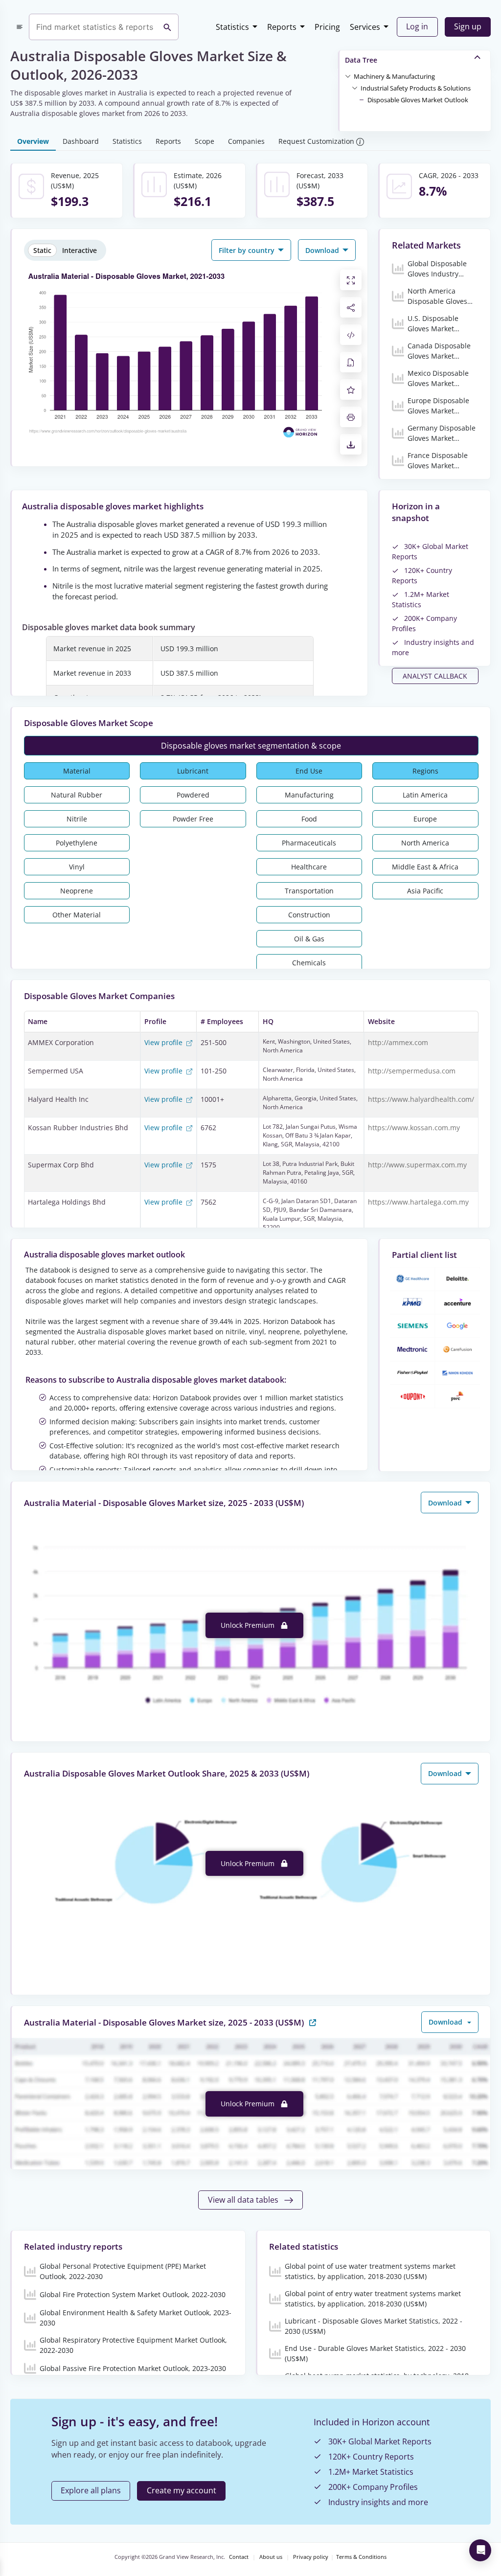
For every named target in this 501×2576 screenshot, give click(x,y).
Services (365, 27)
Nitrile (77, 819)
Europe (425, 819)
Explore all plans (91, 2490)
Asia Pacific (425, 891)
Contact (239, 2557)
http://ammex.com (398, 1042)
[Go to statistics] (313, 2022)
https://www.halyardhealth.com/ (421, 1099)
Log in (417, 26)
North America (425, 843)
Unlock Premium (249, 1625)
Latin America (425, 795)
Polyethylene (77, 843)
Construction (309, 915)
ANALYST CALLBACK (435, 676)
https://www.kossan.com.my (414, 1128)
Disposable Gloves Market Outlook (418, 100)
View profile (164, 1042)
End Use (309, 771)
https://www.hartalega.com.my (418, 1202)
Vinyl (77, 867)
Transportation (309, 891)
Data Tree (361, 60)
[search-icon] (167, 27)
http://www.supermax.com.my (417, 1165)
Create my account (182, 2490)
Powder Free (193, 819)
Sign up (468, 26)
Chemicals (309, 963)
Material (77, 771)
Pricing (327, 27)
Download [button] (323, 250)
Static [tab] (42, 250)
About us (271, 2557)
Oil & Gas (309, 939)
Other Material (77, 915)
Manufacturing (309, 795)
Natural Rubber (77, 795)
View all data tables (244, 2200)
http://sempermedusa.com (412, 1071)
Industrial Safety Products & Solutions (416, 88)
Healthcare (309, 867)
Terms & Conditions (361, 2557)
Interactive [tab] (80, 250)
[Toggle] (348, 76)
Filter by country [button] (248, 250)
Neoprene (77, 891)
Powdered (193, 795)
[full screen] (351, 280)
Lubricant (193, 771)
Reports (282, 27)
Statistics (232, 27)
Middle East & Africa (425, 867)
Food (309, 819)
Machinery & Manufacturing (394, 76)
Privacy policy (311, 2557)
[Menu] (20, 27)
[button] (394, 76)
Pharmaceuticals (309, 843)
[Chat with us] (480, 2550)
